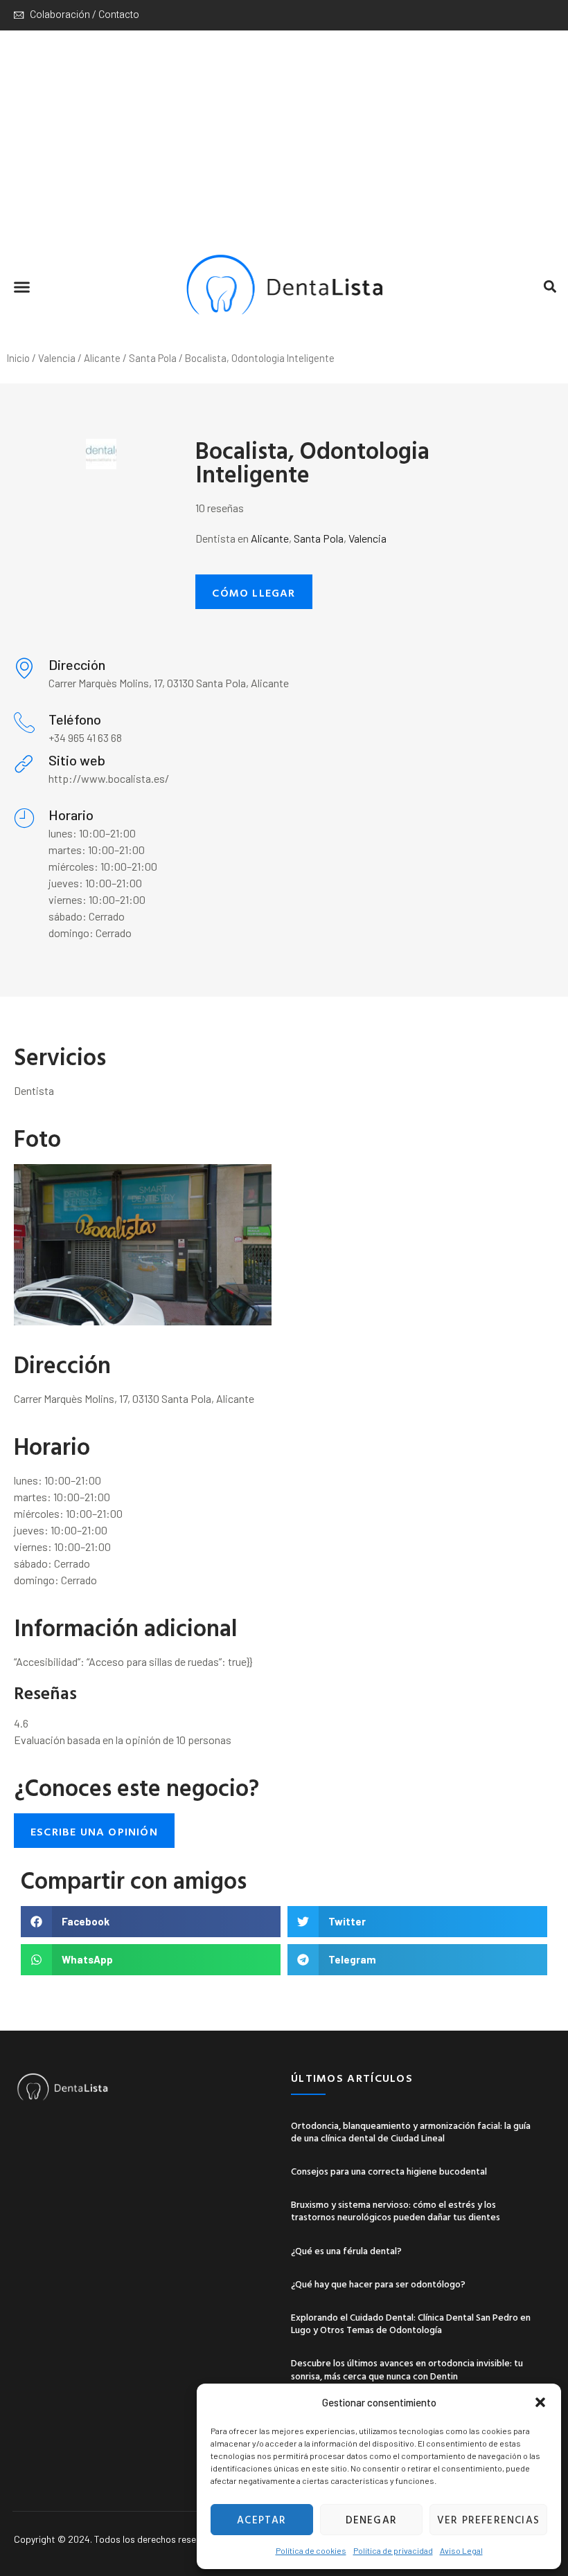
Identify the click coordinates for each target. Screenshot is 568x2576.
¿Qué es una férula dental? (346, 2250)
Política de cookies (311, 2550)
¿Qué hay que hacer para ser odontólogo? (378, 2284)
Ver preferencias (488, 2520)
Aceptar (261, 2520)
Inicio (18, 358)
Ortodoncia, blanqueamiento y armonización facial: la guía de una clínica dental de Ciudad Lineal (411, 2131)
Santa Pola (153, 358)
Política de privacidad (393, 2550)
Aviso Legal (461, 2550)
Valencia (57, 358)
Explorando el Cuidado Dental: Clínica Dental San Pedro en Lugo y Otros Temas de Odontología (411, 2323)
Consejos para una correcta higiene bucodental (389, 2171)
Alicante (102, 358)
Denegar (371, 2520)
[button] (540, 2402)
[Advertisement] (284, 134)
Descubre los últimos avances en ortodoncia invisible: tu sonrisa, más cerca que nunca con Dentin (407, 2369)
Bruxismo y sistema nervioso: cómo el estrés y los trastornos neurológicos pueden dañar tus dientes (396, 2210)
